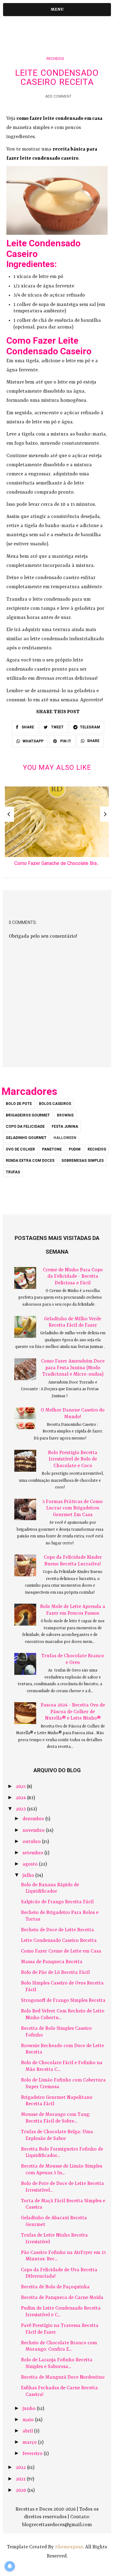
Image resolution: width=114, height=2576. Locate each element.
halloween (65, 1138)
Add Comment (58, 96)
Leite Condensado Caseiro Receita (59, 1941)
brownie (65, 1115)
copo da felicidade (25, 1127)
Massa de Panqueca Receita (52, 1962)
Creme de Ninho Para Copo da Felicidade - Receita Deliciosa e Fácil (73, 1277)
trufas (13, 1172)
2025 (21, 1787)
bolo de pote (19, 1104)
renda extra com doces (30, 1161)
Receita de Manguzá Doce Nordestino (63, 2377)
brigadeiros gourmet (28, 1115)
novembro (34, 1831)
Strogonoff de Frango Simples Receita (63, 2001)
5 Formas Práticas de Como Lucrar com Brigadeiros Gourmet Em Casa (73, 1508)
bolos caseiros (55, 1104)
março (30, 2442)
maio (29, 2420)
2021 (21, 2479)
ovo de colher (20, 1149)
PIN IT (65, 741)
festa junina (65, 1127)
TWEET (57, 727)
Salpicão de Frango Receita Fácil (57, 1902)
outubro (32, 1842)
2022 (21, 2468)
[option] (57, 828)
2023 (21, 1809)
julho (29, 1876)
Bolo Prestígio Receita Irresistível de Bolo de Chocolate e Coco (73, 1459)
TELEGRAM (90, 727)
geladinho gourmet (26, 1138)
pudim (75, 1149)
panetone (52, 1149)
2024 (21, 1798)
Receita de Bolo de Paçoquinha (55, 2287)
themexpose (69, 2547)
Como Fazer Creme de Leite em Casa (61, 1951)
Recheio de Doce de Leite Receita (57, 1930)
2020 (22, 2491)
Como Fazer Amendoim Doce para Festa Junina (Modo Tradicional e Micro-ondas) (73, 1368)
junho (30, 2409)
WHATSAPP (33, 741)
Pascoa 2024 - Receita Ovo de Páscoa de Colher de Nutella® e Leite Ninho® (73, 1712)
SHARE (27, 727)
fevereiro (33, 2454)
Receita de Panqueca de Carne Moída (62, 2298)
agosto (31, 1864)
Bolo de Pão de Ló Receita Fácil (55, 1973)
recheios (55, 59)
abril (28, 2431)
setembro (33, 1853)
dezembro (34, 1819)
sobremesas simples (83, 1161)
